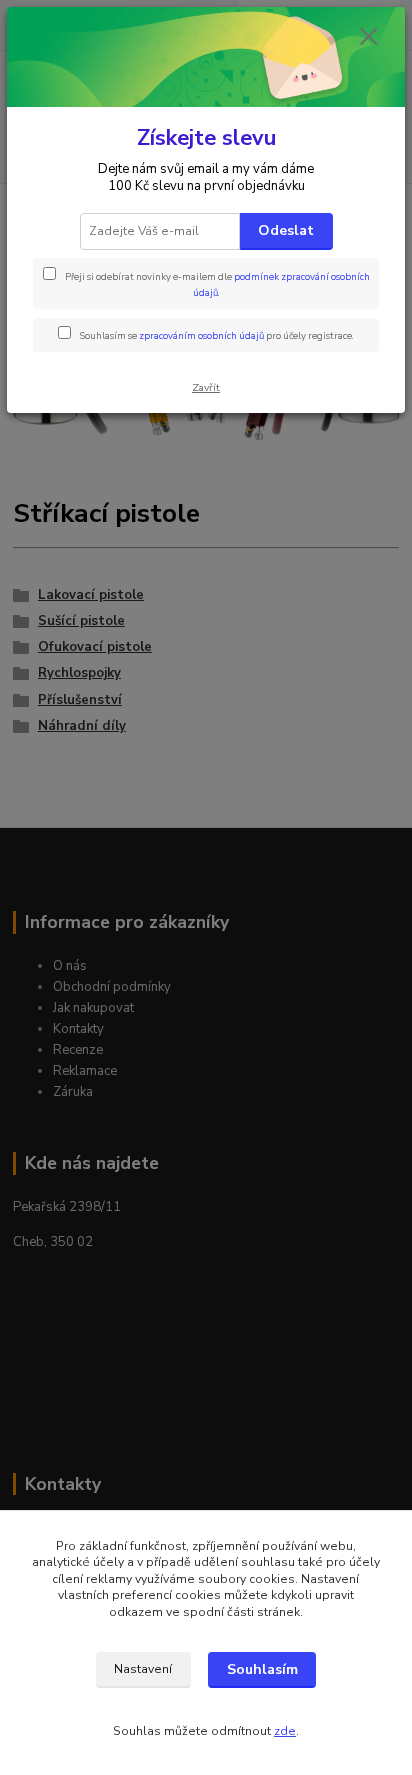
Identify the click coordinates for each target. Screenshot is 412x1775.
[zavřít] (369, 38)
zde (285, 1731)
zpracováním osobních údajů (201, 335)
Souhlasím (262, 1669)
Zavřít (206, 387)
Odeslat (286, 230)
